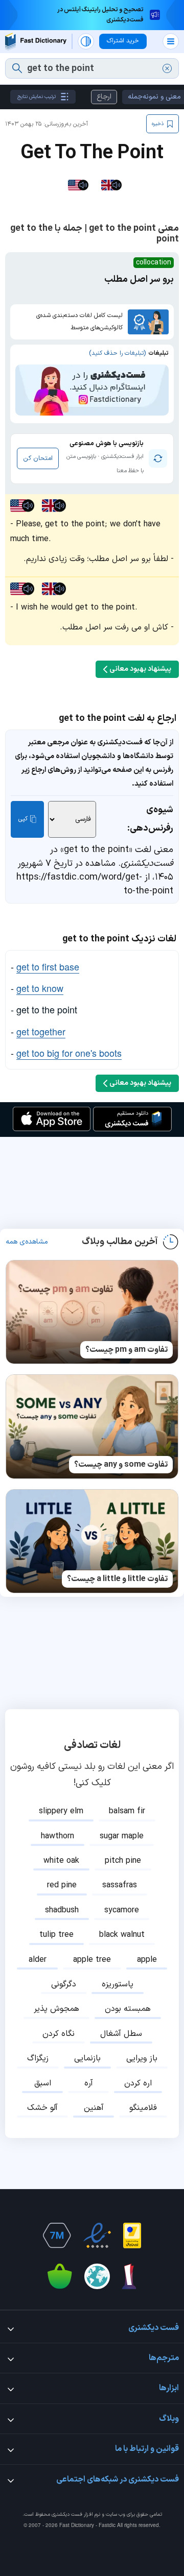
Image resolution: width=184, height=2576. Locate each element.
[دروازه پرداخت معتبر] (132, 2235)
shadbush (62, 1910)
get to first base (48, 966)
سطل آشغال (121, 2034)
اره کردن (138, 2083)
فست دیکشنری (67, 2514)
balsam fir (127, 1811)
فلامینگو (143, 2108)
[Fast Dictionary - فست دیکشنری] (36, 42)
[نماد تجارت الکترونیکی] (97, 2235)
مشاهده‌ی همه (27, 1242)
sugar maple (122, 1836)
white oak (61, 1861)
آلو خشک (42, 2108)
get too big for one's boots (69, 1053)
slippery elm (61, 1811)
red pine (62, 1885)
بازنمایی (87, 2058)
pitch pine (123, 1861)
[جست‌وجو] (17, 68)
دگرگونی (64, 1984)
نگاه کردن (59, 2034)
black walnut (122, 1935)
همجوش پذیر (56, 2009)
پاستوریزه (118, 1984)
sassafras (120, 1885)
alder (38, 1960)
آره (89, 2083)
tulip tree (56, 1935)
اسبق (43, 2083)
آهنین (94, 2108)
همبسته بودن (128, 2009)
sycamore (122, 1910)
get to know (40, 988)
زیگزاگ (38, 2058)
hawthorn (57, 1836)
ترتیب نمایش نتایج (37, 97)
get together (41, 1031)
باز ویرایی (142, 2058)
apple (147, 1960)
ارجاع (104, 97)
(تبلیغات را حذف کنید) (117, 353)
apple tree (92, 1960)
